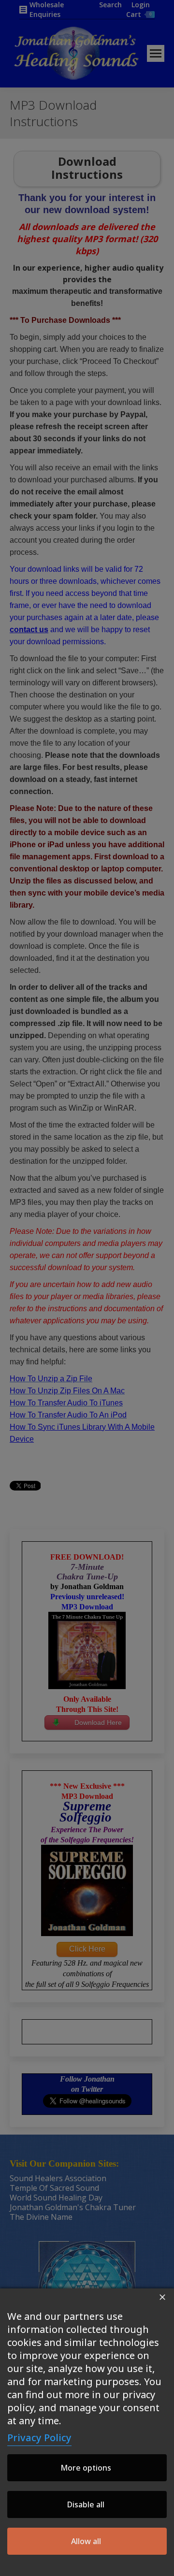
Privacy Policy (39, 2438)
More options (86, 2468)
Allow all (86, 2541)
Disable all (86, 2504)
